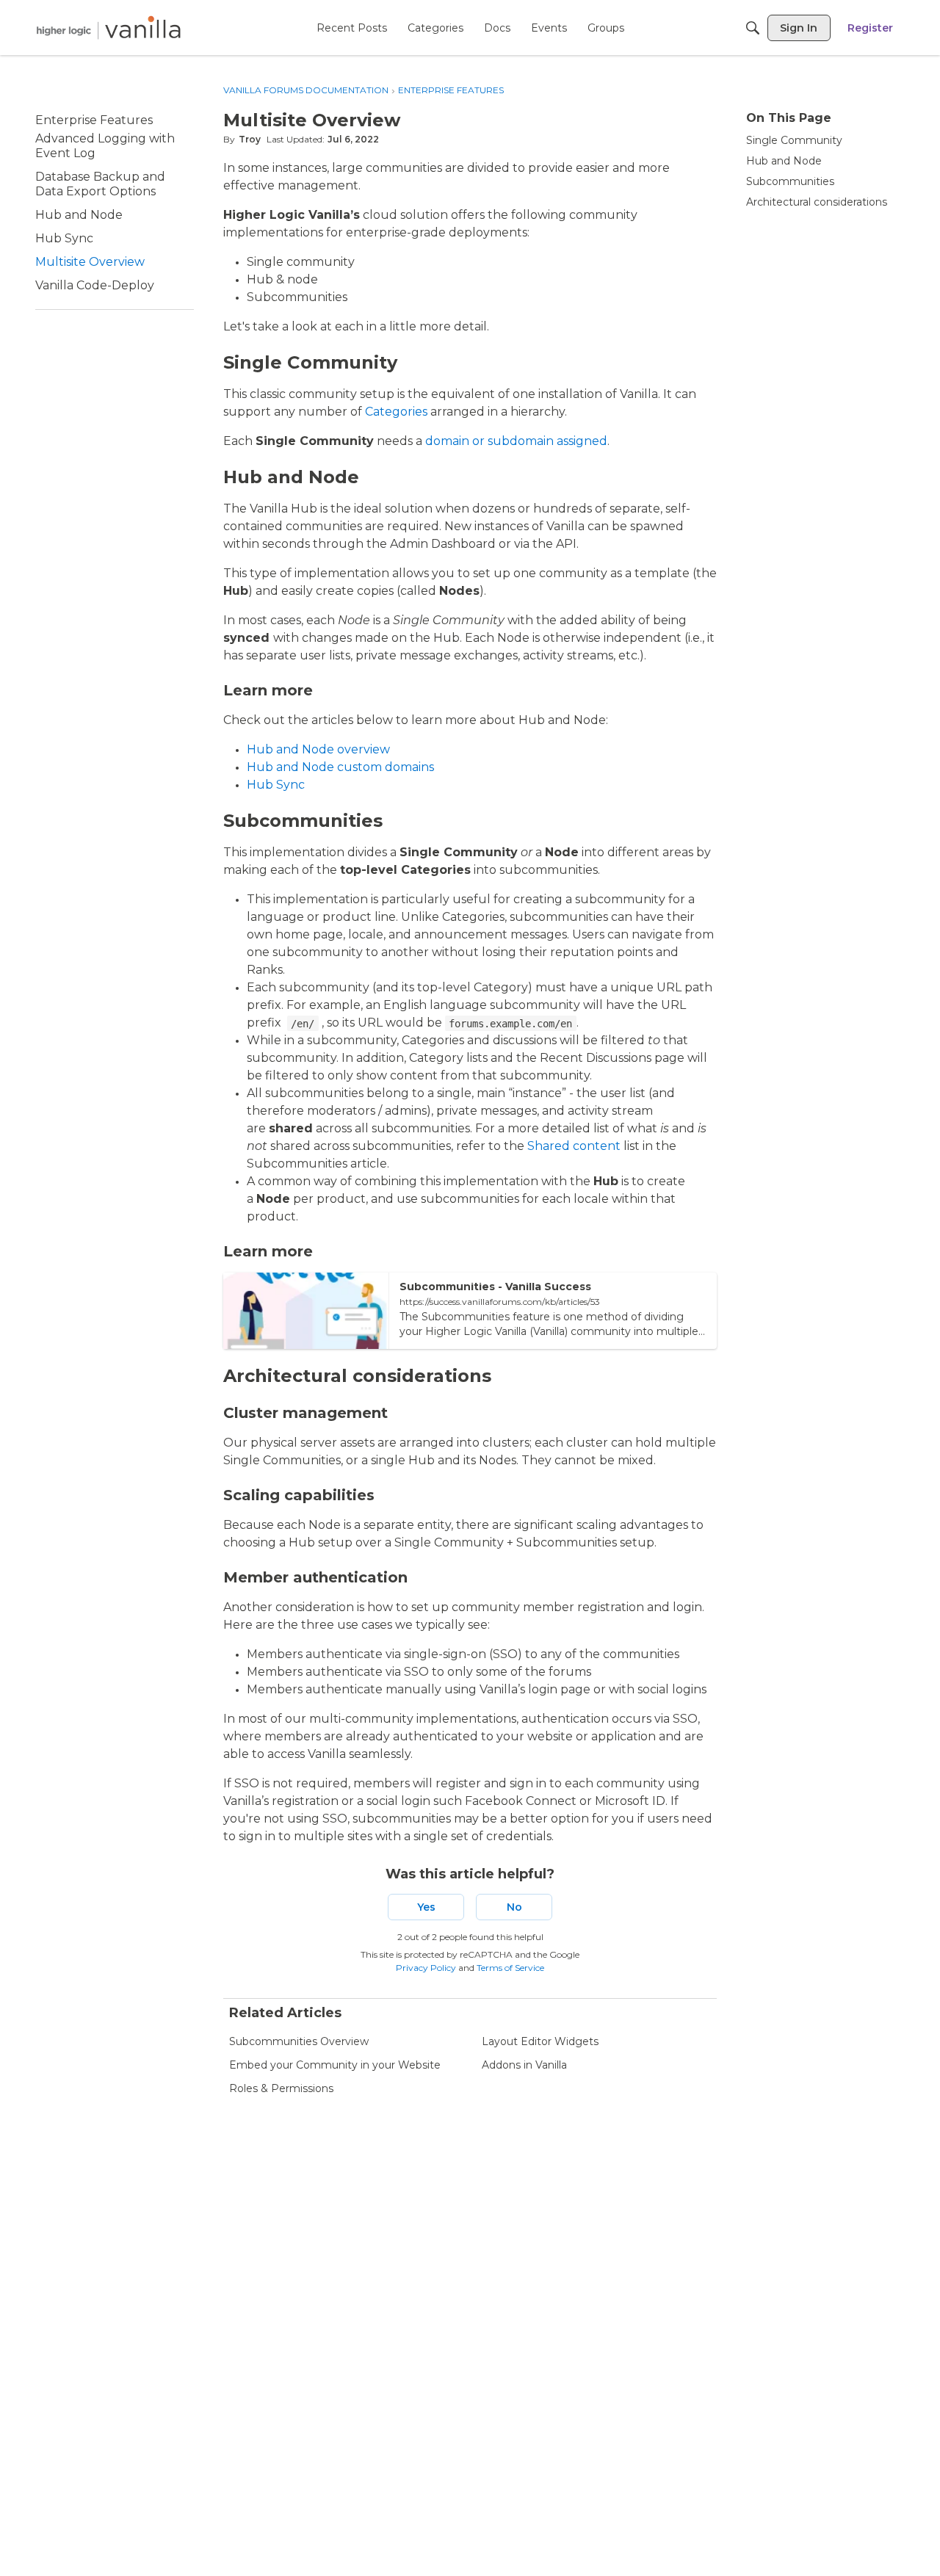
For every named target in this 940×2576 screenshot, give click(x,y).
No (514, 1907)
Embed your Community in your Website (335, 2065)
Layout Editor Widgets (540, 2041)
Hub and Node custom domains (340, 767)
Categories (396, 412)
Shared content (574, 1146)
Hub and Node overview (318, 749)
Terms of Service (510, 1968)
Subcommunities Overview (299, 2041)
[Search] (753, 28)
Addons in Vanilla (524, 2065)
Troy (250, 139)
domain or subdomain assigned (516, 441)
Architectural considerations (817, 202)
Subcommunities (790, 181)
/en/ (303, 1024)
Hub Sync (276, 785)
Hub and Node (784, 161)
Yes (426, 1907)
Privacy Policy (426, 1968)
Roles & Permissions (281, 2088)
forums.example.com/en (510, 1024)
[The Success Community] (109, 28)
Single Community (794, 140)
